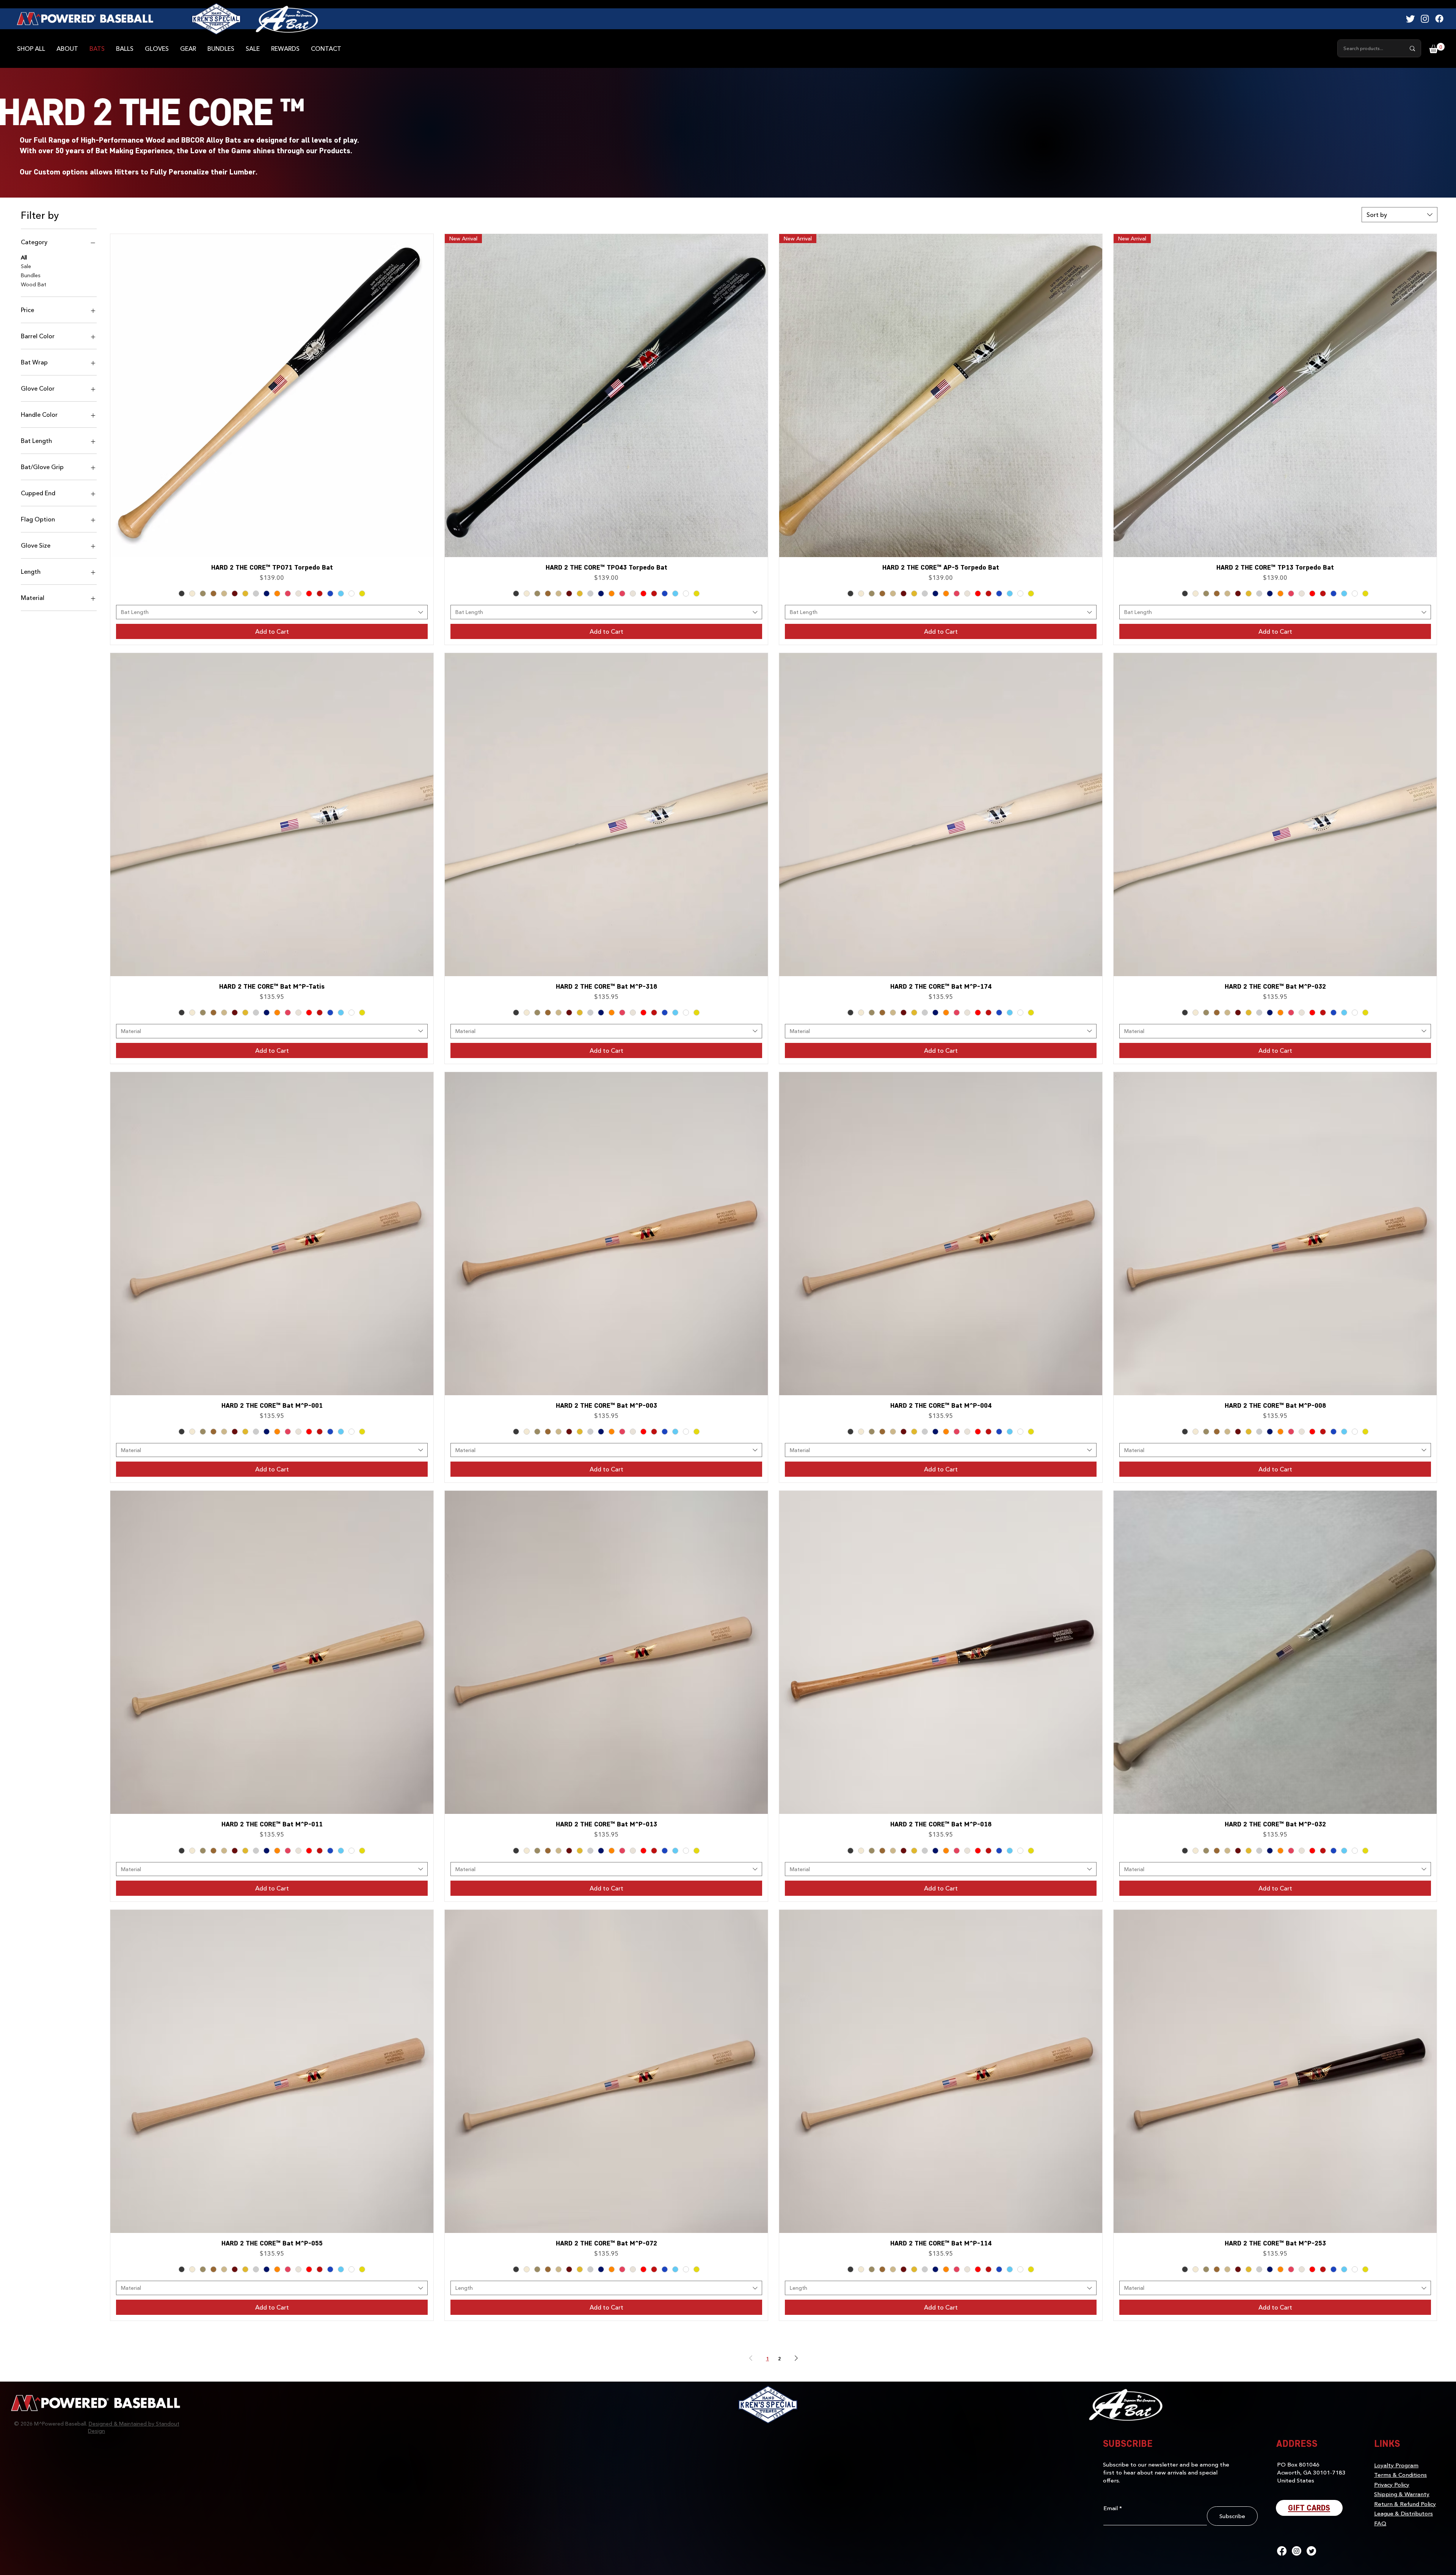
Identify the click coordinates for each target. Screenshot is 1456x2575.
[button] (1437, 48)
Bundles (31, 275)
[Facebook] (1439, 19)
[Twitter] (1410, 19)
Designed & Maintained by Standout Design (134, 2427)
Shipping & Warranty (1402, 2494)
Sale (26, 266)
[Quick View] (272, 396)
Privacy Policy (1392, 2484)
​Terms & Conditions (1400, 2475)
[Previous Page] (751, 2358)
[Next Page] (796, 2358)
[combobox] (1400, 215)
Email (1111, 2508)
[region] (287, 19)
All (24, 257)
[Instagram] (1425, 19)
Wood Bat (34, 284)
